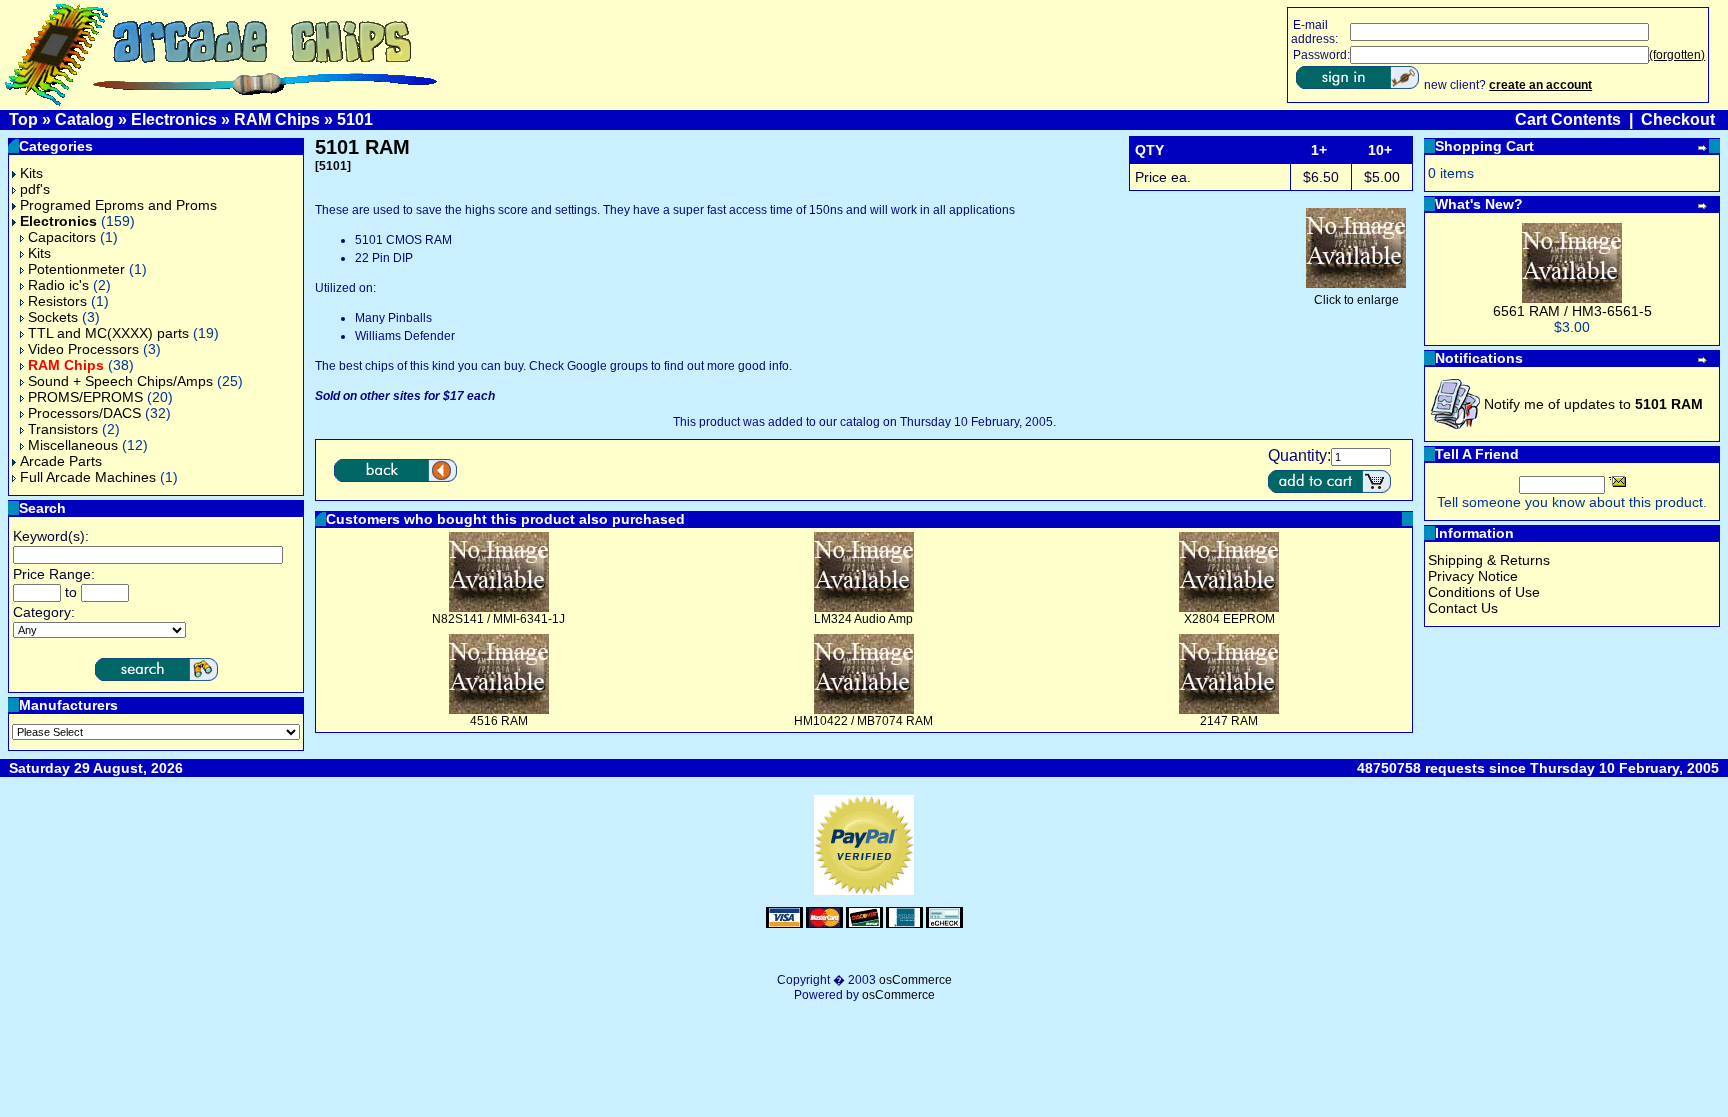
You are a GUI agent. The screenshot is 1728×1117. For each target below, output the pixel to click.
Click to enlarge (1356, 300)
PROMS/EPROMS (85, 397)
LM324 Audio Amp (863, 619)
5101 (355, 119)
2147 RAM (1229, 721)
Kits (31, 173)
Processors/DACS (84, 413)
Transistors (63, 429)
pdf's (35, 189)
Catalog (84, 119)
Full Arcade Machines (88, 477)
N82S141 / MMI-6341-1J (498, 619)
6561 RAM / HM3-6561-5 (1572, 311)
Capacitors (62, 237)
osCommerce (915, 980)
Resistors (57, 301)
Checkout (1678, 119)
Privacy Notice (1473, 576)
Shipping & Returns (1489, 560)
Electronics (174, 119)
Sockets (53, 317)
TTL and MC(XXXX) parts (108, 333)
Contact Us (1463, 608)
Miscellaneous (73, 445)
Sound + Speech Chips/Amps (120, 381)
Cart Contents (1568, 119)
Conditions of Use (1484, 592)
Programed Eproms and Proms (118, 205)
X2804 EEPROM (1229, 619)
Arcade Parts (61, 461)
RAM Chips (277, 119)
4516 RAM (499, 721)
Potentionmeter (76, 269)
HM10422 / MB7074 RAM (863, 721)
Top (23, 119)
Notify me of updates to (1593, 404)
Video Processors (83, 349)
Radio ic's (58, 285)
